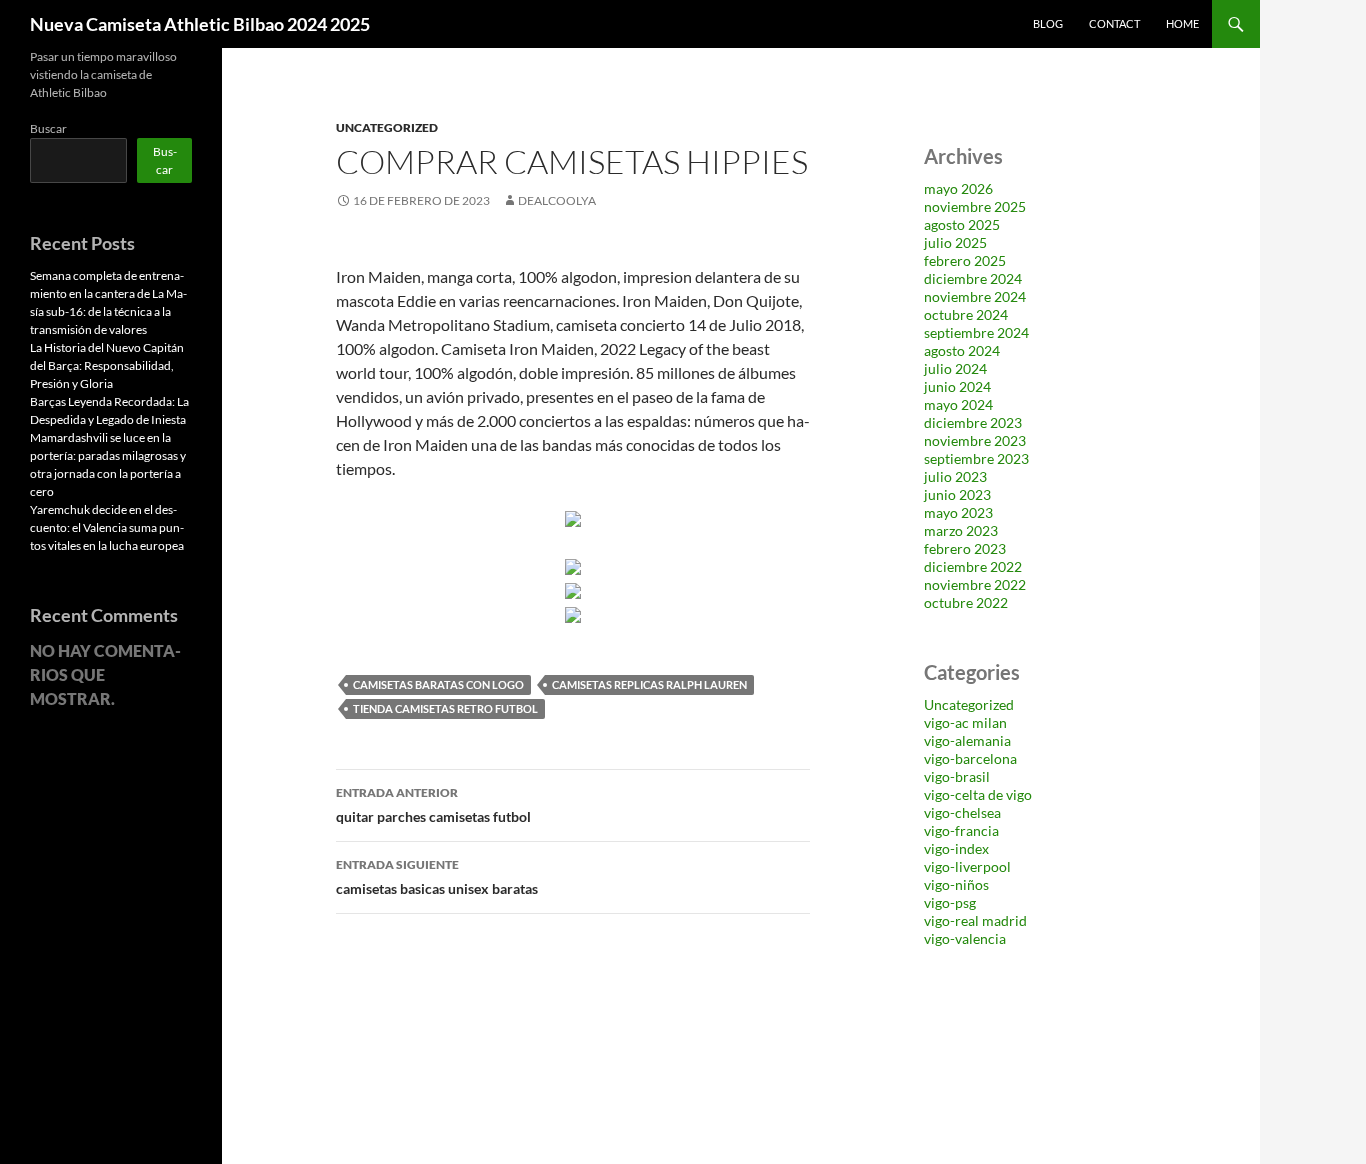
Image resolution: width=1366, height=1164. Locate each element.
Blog (1048, 23)
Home (1182, 23)
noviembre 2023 (975, 440)
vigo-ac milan (965, 722)
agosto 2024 (962, 350)
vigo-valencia (965, 938)
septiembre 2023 (976, 458)
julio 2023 (955, 476)
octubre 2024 (966, 314)
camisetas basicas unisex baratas (437, 877)
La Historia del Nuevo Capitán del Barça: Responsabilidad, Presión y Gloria (107, 365)
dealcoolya (557, 200)
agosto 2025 (962, 224)
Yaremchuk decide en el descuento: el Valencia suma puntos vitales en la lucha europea (107, 527)
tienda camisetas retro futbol (445, 708)
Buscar (48, 128)
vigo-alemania (967, 740)
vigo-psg (950, 902)
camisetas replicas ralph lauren (649, 684)
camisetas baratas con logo (438, 684)
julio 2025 (955, 242)
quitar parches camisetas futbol (433, 805)
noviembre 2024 (975, 296)
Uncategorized (387, 127)
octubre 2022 (966, 602)
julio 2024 (955, 368)
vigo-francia (961, 830)
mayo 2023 (958, 512)
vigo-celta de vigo (978, 794)
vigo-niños (956, 884)
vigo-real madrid (975, 920)
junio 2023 (957, 494)
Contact (1114, 23)
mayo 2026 (958, 188)
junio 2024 (957, 386)
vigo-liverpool (967, 866)
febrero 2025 (965, 260)
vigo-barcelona (970, 758)
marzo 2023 (961, 530)
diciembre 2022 (973, 566)
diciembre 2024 (973, 278)
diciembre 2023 (973, 422)
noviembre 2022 (975, 584)
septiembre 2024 (976, 332)
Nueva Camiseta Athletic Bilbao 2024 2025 (200, 24)
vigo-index (956, 848)
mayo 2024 (958, 404)
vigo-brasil (957, 776)
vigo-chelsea (962, 812)
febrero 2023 (965, 548)
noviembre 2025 (975, 206)
